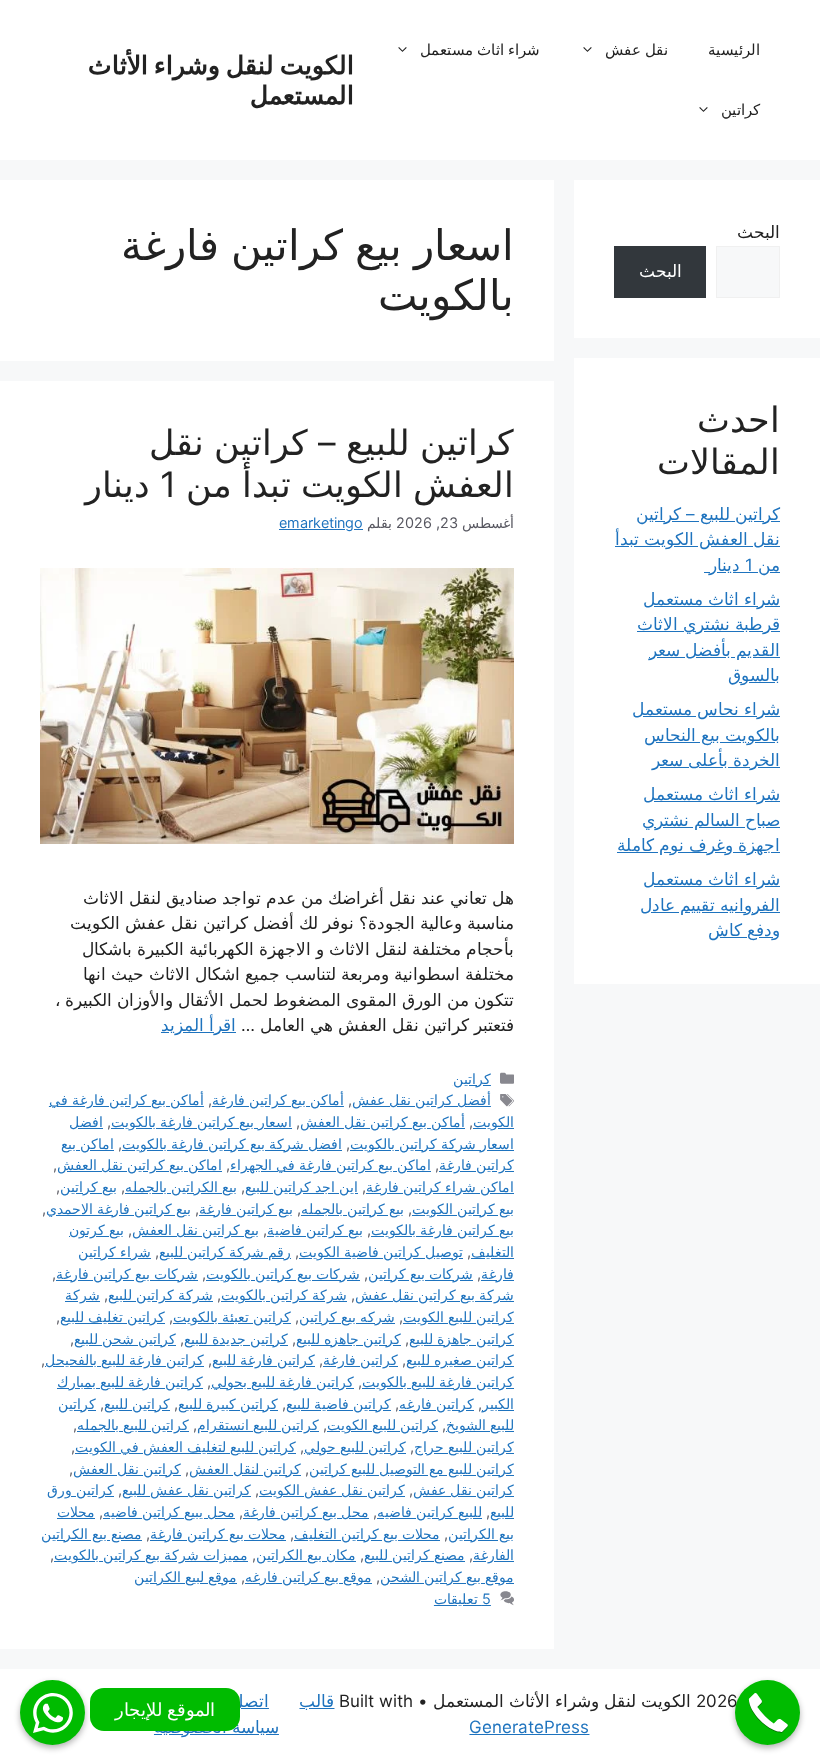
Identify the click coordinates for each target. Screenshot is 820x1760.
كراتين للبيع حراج (464, 1446)
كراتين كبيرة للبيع (228, 1403)
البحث (758, 232)
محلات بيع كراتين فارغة (218, 1533)
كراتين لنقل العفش (245, 1468)
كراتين (740, 109)
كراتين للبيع (137, 1403)
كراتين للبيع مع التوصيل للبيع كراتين (411, 1468)
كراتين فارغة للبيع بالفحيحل (124, 1359)
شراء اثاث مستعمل (480, 49)
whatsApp (52, 1712)
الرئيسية (734, 49)
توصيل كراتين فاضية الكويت (381, 1251)
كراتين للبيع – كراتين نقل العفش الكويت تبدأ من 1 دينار (294, 463)
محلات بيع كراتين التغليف (367, 1533)
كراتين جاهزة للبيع (461, 1338)
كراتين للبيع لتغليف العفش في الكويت (185, 1446)
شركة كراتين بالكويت (284, 1294)
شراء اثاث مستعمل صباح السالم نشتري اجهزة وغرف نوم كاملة (698, 819)
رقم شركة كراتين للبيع (225, 1251)
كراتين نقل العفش (127, 1468)
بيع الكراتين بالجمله (181, 1186)
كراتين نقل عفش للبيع (186, 1489)
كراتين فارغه (436, 1403)
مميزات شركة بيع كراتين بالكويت (151, 1554)
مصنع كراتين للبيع (414, 1554)
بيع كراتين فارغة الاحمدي (118, 1208)
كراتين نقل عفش (463, 1489)
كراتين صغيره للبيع (460, 1359)
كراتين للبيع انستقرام (258, 1424)
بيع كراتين (88, 1186)
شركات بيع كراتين (420, 1273)
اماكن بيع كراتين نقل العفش (139, 1164)
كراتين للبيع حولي (355, 1446)
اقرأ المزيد (198, 1025)
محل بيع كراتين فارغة (306, 1511)
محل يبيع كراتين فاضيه (169, 1511)
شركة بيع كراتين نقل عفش (434, 1294)
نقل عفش (636, 49)
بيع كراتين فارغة (246, 1208)
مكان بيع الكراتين (306, 1554)
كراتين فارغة (360, 1359)
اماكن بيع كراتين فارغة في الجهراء (330, 1164)
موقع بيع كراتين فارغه (308, 1576)
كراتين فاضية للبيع (338, 1403)
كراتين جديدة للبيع (236, 1338)
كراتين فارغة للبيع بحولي (282, 1381)
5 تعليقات (462, 1598)
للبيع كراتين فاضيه (429, 1511)
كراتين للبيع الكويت (382, 1424)
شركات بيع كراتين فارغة (127, 1273)
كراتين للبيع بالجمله (133, 1424)
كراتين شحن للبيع (125, 1338)
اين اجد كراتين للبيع (301, 1186)
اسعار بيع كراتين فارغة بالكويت (201, 1121)
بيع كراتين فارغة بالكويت (442, 1229)
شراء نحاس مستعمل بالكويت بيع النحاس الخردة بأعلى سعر (706, 734)
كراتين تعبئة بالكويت (232, 1316)
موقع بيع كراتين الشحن (447, 1576)
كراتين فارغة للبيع (263, 1359)
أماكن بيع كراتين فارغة (278, 1099)
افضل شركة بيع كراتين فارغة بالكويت (232, 1143)
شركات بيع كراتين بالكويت (283, 1273)
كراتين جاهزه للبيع (348, 1338)
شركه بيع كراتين (347, 1316)
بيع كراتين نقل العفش (195, 1229)
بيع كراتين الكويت (463, 1208)
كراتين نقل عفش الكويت (332, 1489)
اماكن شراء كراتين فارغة (440, 1186)
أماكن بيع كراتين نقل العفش (382, 1121)
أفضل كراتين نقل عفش (421, 1099)
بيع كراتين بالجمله (352, 1208)
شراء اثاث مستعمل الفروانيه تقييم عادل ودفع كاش (710, 904)
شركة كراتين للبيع (160, 1294)
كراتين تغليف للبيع (112, 1316)
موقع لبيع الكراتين (185, 1576)
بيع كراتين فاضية (315, 1229)
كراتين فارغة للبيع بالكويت (438, 1381)
